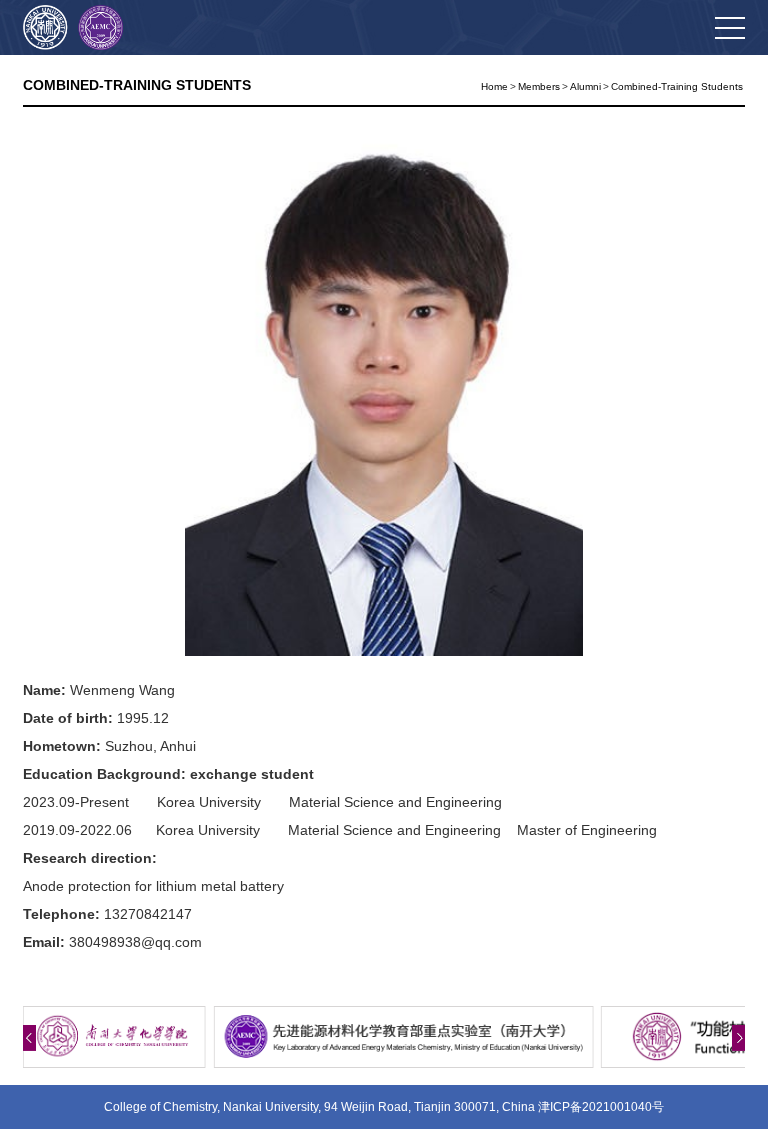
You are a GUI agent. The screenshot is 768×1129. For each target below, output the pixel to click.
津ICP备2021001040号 (601, 1107)
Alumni (585, 86)
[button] (29, 1038)
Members (539, 86)
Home (494, 86)
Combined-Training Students (677, 86)
